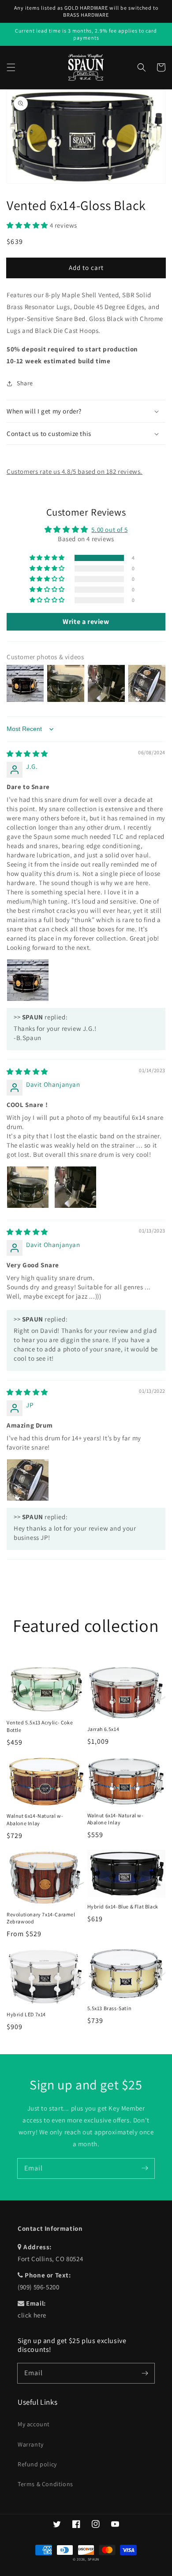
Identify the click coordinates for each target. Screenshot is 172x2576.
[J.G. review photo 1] (28, 980)
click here (32, 2315)
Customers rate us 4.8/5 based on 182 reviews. (75, 471)
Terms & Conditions (45, 2484)
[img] (27, 754)
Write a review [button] (86, 622)
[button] (11, 67)
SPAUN (94, 2559)
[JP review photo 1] (28, 1480)
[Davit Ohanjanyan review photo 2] (75, 1187)
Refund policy (37, 2464)
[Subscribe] (145, 2168)
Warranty (31, 2444)
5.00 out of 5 (109, 530)
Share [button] (25, 383)
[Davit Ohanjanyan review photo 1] (28, 1187)
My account (34, 2424)
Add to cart (86, 268)
